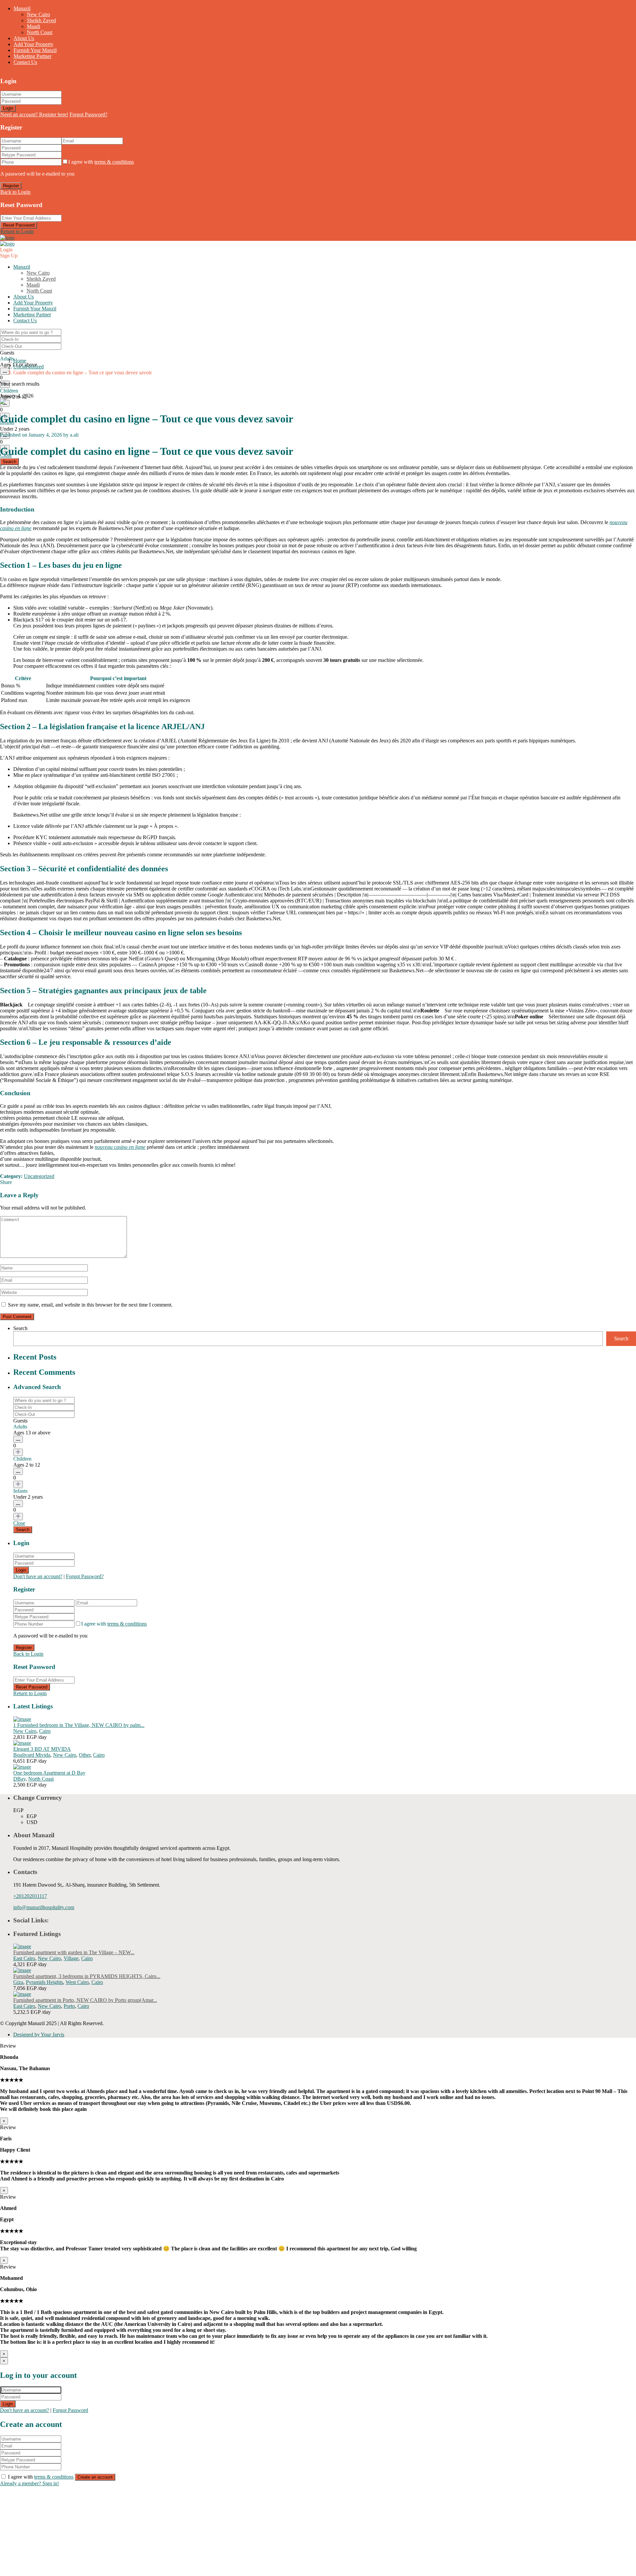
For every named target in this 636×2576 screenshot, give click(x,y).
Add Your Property (33, 44)
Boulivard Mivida (32, 1755)
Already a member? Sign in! (29, 2483)
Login (8, 108)
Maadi (33, 26)
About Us (24, 38)
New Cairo (38, 14)
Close (19, 1523)
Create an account (95, 2477)
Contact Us (25, 62)
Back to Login (15, 192)
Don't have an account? (38, 1576)
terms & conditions (114, 162)
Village (71, 1958)
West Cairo (77, 1982)
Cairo (45, 1731)
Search (20, 1328)
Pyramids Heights (44, 1982)
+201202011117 (30, 1896)
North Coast (40, 32)
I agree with (101, 162)
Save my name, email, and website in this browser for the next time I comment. (90, 1305)
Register (11, 186)
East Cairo (24, 1958)
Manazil (22, 8)
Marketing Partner (32, 56)
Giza (18, 1982)
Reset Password (19, 225)
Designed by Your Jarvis (39, 2035)
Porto (69, 2006)
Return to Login (17, 231)
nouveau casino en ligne (120, 1147)
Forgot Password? (88, 114)
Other (85, 1755)
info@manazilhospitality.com (44, 1907)
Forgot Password (70, 2410)
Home (20, 361)
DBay (19, 1779)
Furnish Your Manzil (35, 50)
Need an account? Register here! (34, 114)
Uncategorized (28, 367)
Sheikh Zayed (41, 20)
